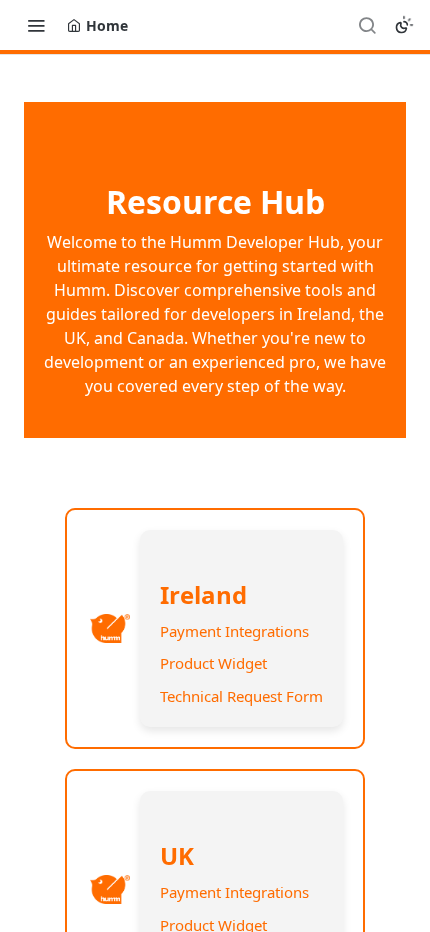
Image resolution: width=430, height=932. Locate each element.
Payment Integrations (234, 631)
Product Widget (213, 663)
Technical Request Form (241, 696)
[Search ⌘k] (367, 25)
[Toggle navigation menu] (36, 25)
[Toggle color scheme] (404, 25)
